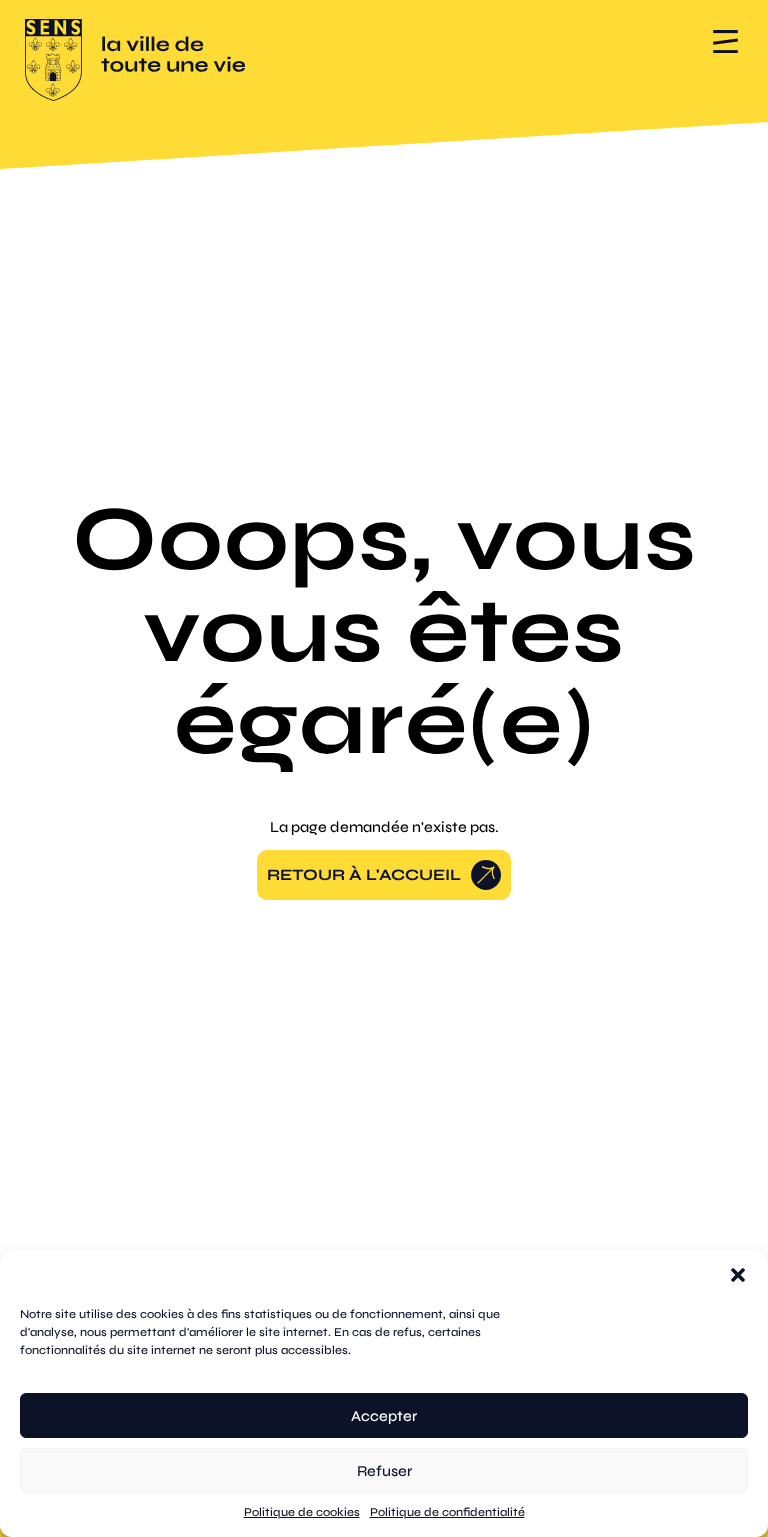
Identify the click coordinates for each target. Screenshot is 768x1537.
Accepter (384, 1416)
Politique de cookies (302, 1512)
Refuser (384, 1471)
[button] (738, 1275)
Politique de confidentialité (447, 1512)
